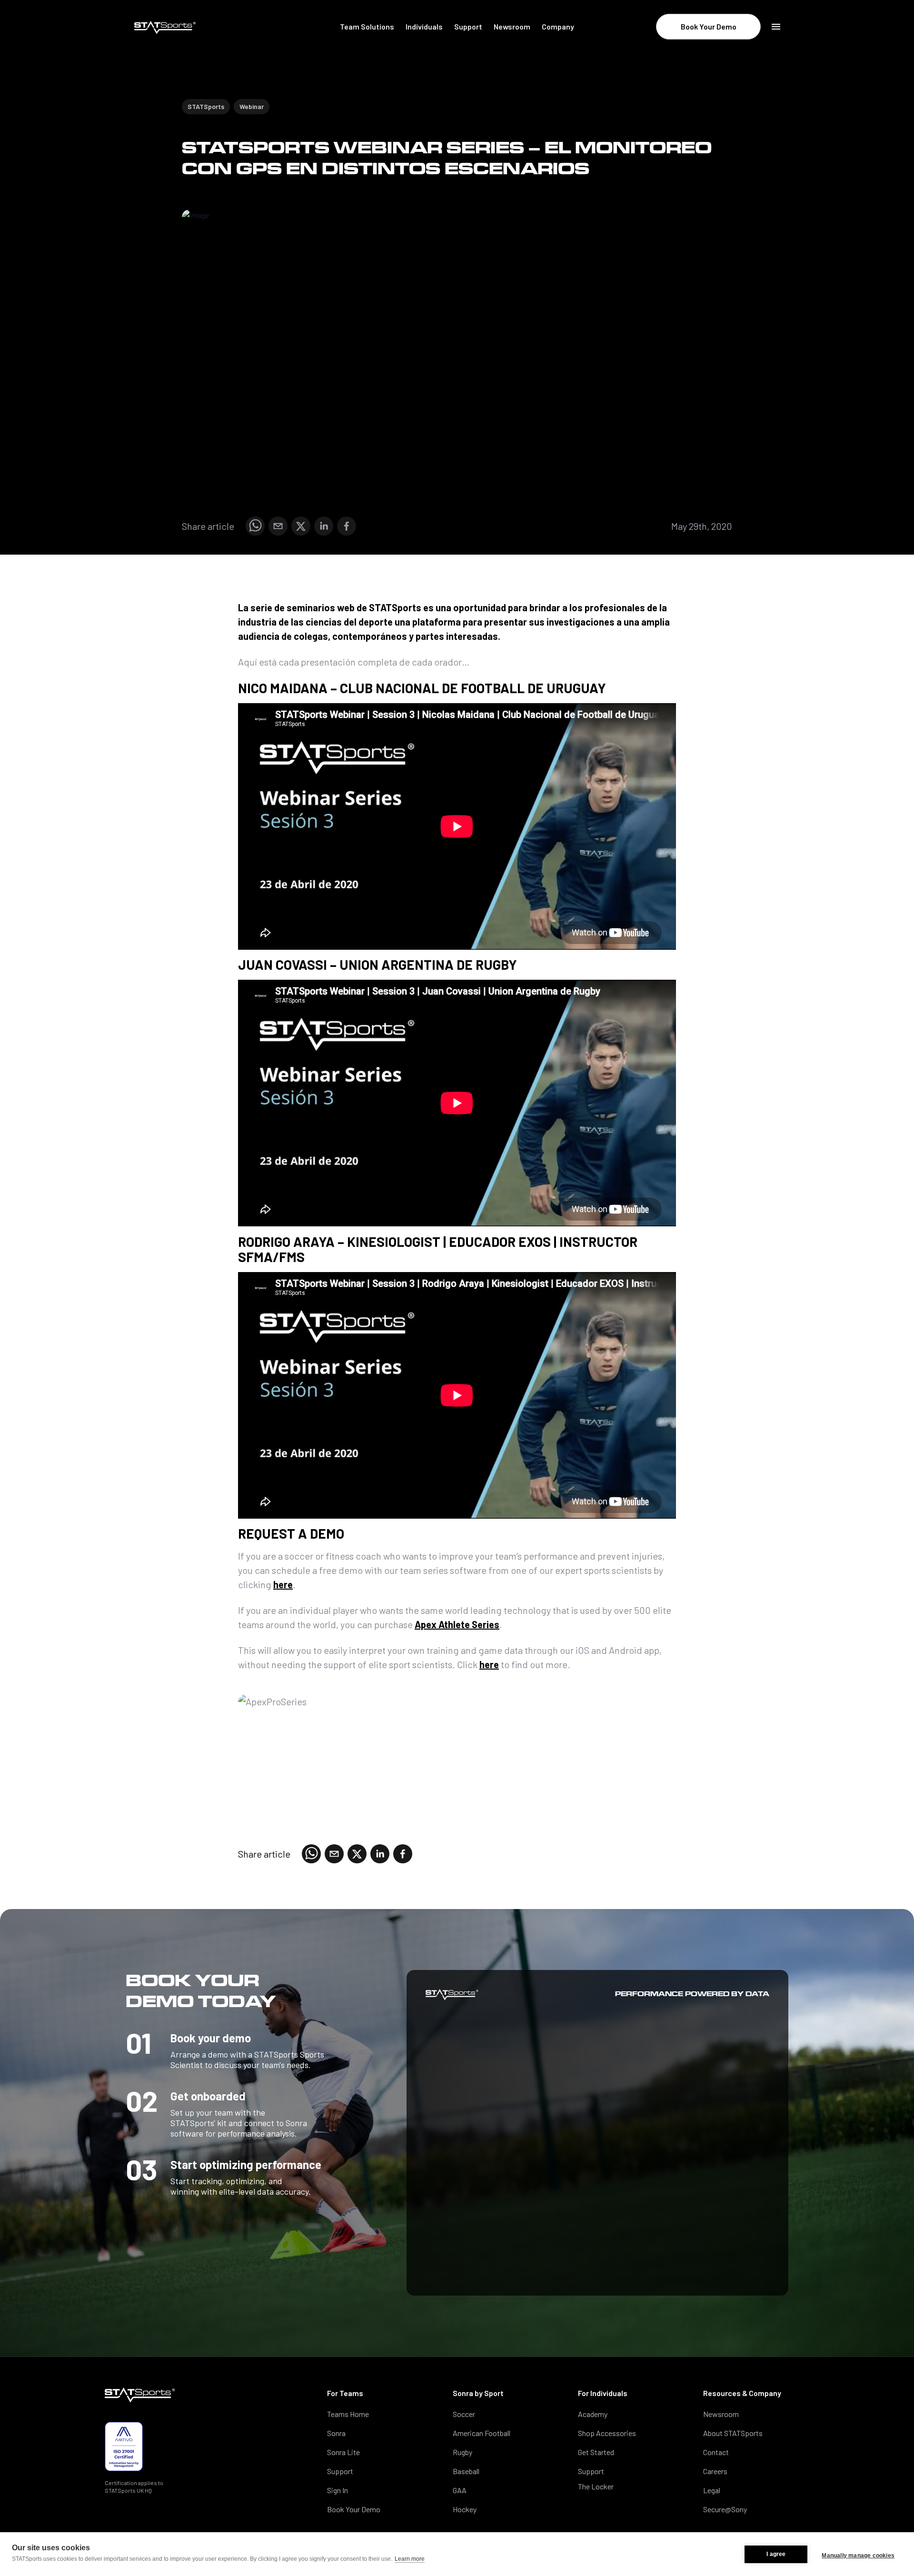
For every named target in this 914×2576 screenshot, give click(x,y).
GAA (460, 2490)
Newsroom (512, 26)
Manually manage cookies (858, 2556)
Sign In (338, 2490)
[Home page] (192, 28)
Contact (716, 2452)
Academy (593, 2414)
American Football (482, 2433)
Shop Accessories (607, 2433)
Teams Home (348, 2414)
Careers (715, 2471)
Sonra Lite (343, 2452)
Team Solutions (367, 26)
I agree (776, 2554)
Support (468, 26)
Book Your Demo (709, 26)
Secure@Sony (725, 2509)
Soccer (464, 2414)
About (564, 64)
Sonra (336, 2433)
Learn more (410, 2559)
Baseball (466, 2471)
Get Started (596, 2452)
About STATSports (733, 2433)
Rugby (462, 2452)
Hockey (465, 2509)
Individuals (424, 26)
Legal (712, 2490)
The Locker (596, 2486)
